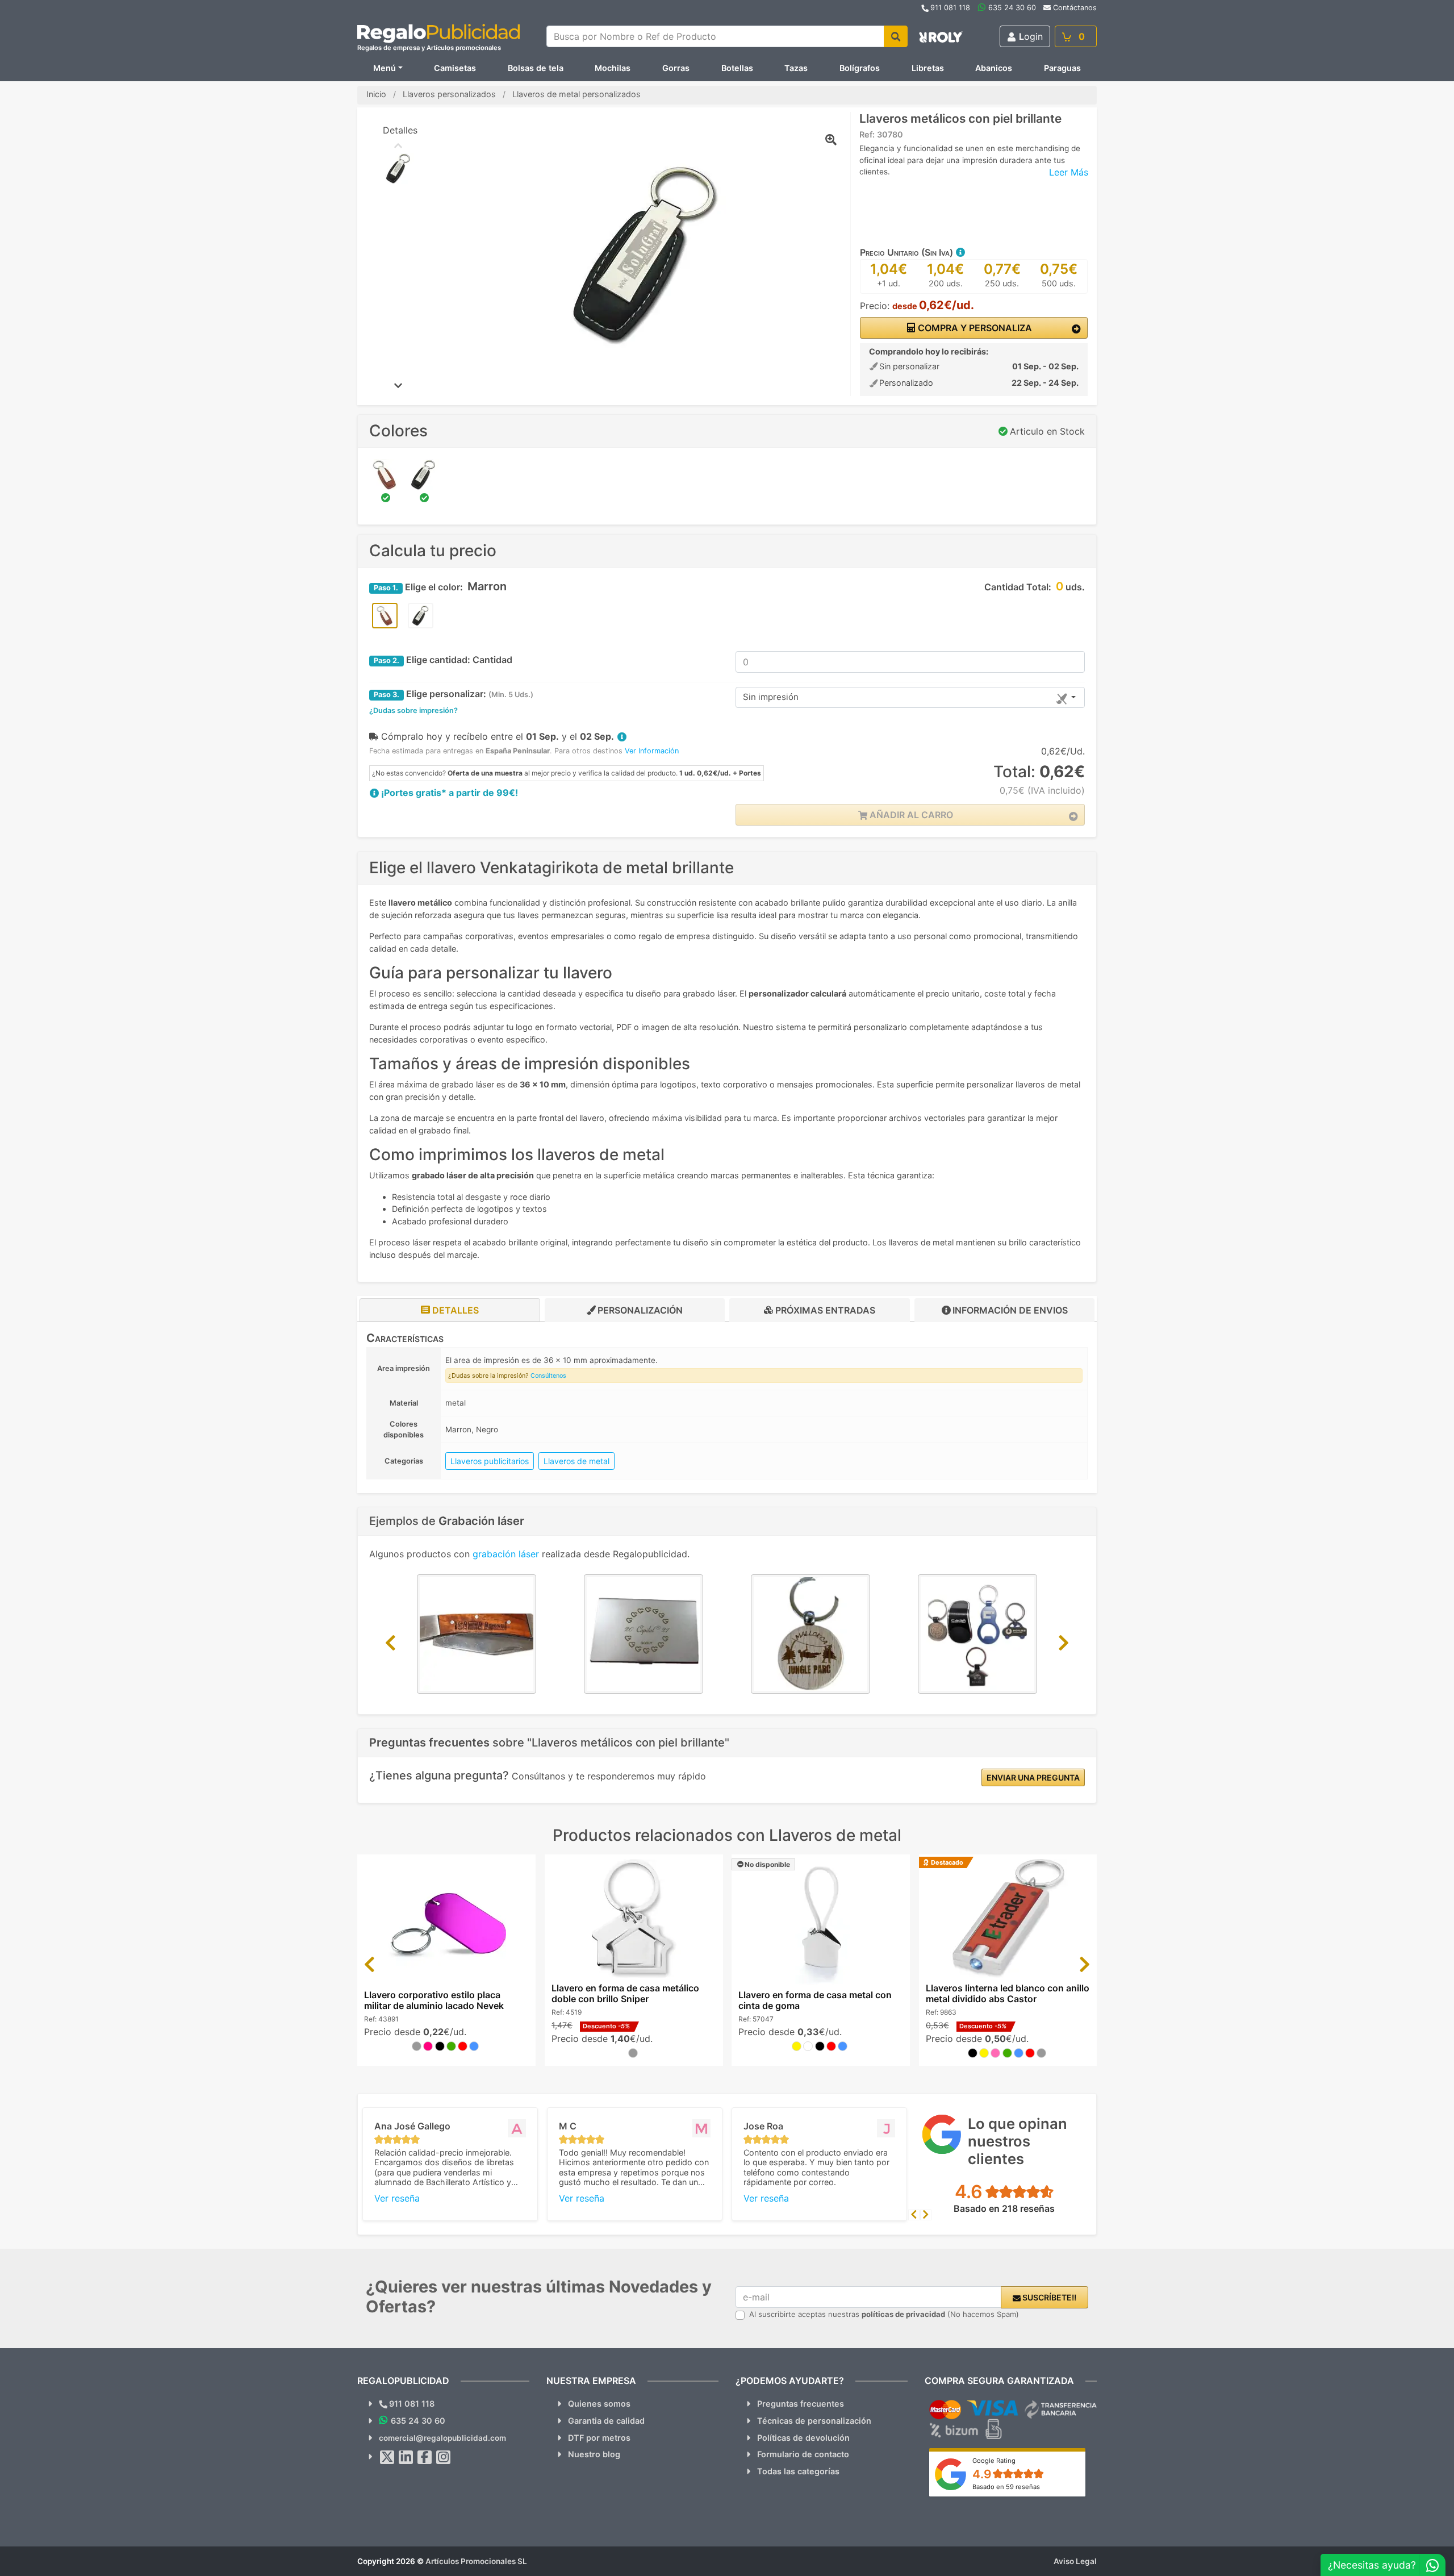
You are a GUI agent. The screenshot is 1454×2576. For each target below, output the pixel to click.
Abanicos (994, 68)
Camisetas (455, 68)
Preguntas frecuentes (801, 2404)
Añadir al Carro (910, 815)
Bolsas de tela (536, 68)
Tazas (796, 68)
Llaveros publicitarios (490, 1461)
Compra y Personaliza (974, 328)
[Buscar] (896, 36)
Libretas (928, 68)
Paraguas (1062, 68)
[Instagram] (444, 2457)
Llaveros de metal (576, 1461)
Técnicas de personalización (814, 2421)
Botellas (737, 68)
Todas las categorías (798, 2471)
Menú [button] (385, 68)
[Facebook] (425, 2457)
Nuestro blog (594, 2454)
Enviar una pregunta (1033, 1777)
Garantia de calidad (606, 2421)
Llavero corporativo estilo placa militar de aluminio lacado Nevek (434, 2000)
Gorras (676, 68)
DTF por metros (599, 2438)
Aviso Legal (1075, 2561)
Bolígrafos (860, 68)
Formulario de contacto (803, 2454)
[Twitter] (387, 2457)
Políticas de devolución (803, 2438)
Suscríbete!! (1048, 2297)
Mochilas (613, 68)
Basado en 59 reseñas (1006, 2487)
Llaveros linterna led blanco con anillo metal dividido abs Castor (1008, 1993)
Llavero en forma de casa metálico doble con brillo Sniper (625, 1993)
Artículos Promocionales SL (476, 2561)
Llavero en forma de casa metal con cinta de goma (815, 2000)
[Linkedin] (406, 2457)
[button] (960, 252)
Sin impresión (771, 697)
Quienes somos (599, 2404)
